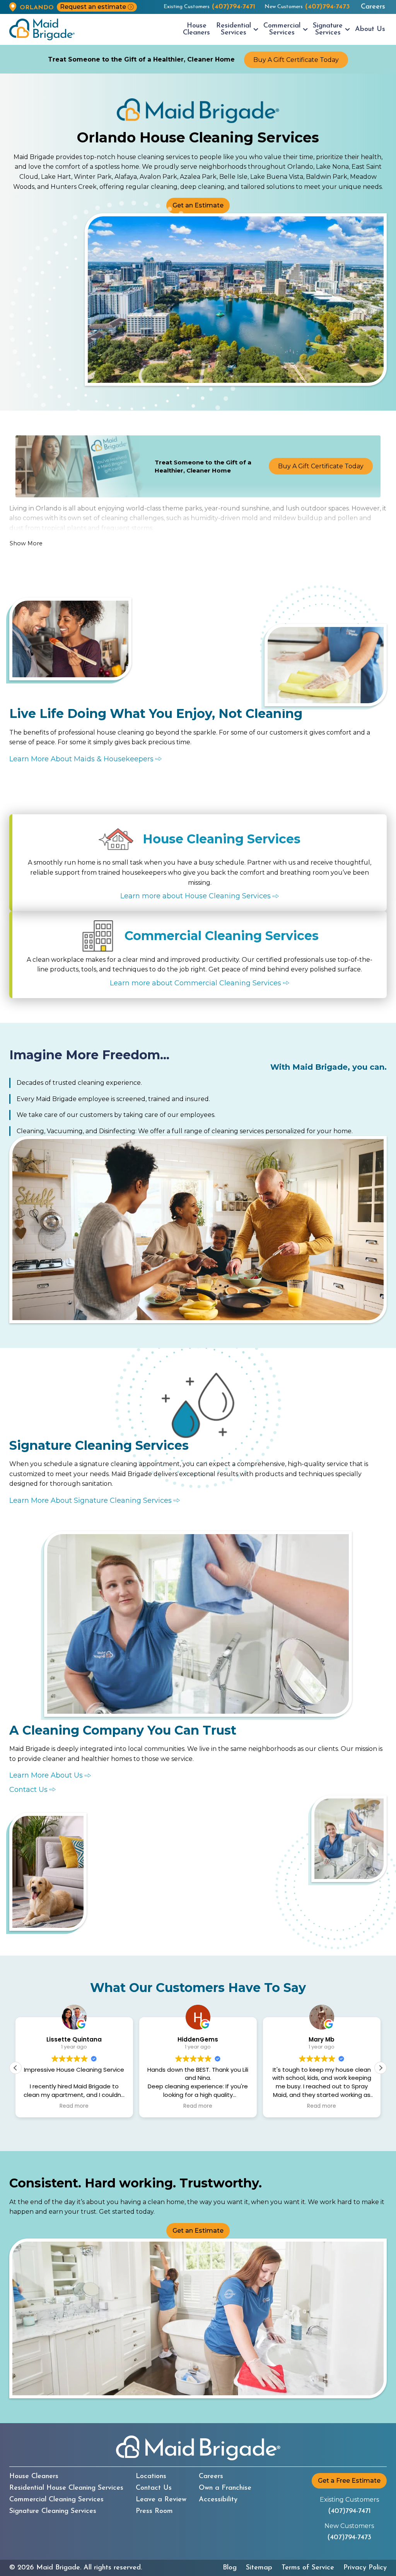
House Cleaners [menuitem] (196, 29)
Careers (373, 7)
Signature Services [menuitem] (328, 29)
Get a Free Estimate (349, 2481)
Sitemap (259, 2568)
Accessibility (218, 2500)
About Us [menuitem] (370, 29)
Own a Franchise (225, 2488)
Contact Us (154, 2488)
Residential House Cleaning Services (66, 2488)
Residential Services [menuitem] (234, 29)
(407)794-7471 (349, 2511)
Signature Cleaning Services (53, 2511)
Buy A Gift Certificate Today (296, 60)
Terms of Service (308, 2568)
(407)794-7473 (349, 2538)
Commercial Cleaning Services (56, 2500)
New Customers (307, 7)
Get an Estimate (198, 205)
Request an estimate (93, 7)
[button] (381, 2068)
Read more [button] (74, 2106)
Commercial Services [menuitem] (282, 29)
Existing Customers (209, 7)
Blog (230, 2568)
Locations (151, 2477)
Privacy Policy (365, 2568)
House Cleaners (34, 2477)
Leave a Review (161, 2500)
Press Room (154, 2511)
